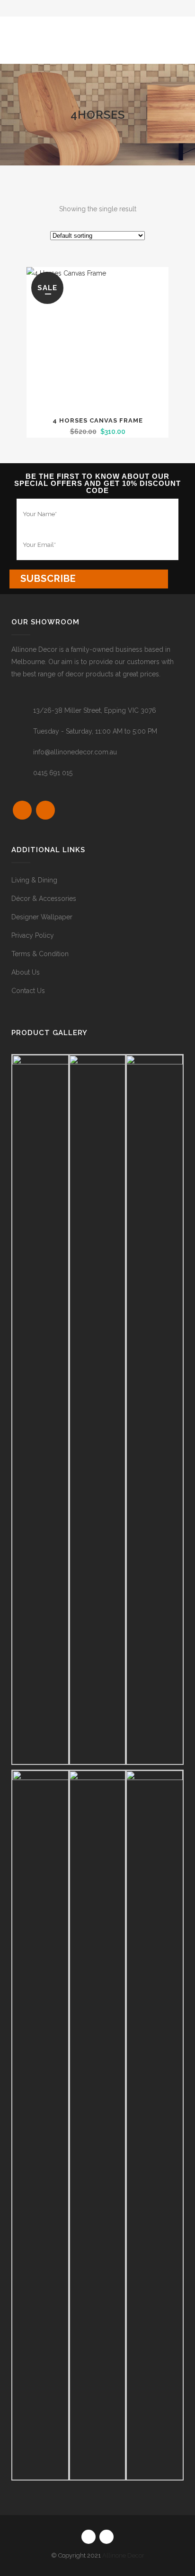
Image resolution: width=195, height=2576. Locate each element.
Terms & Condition (40, 954)
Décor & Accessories (44, 899)
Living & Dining (34, 880)
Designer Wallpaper (42, 917)
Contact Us (28, 991)
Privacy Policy (33, 935)
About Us (26, 972)
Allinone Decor (123, 2555)
